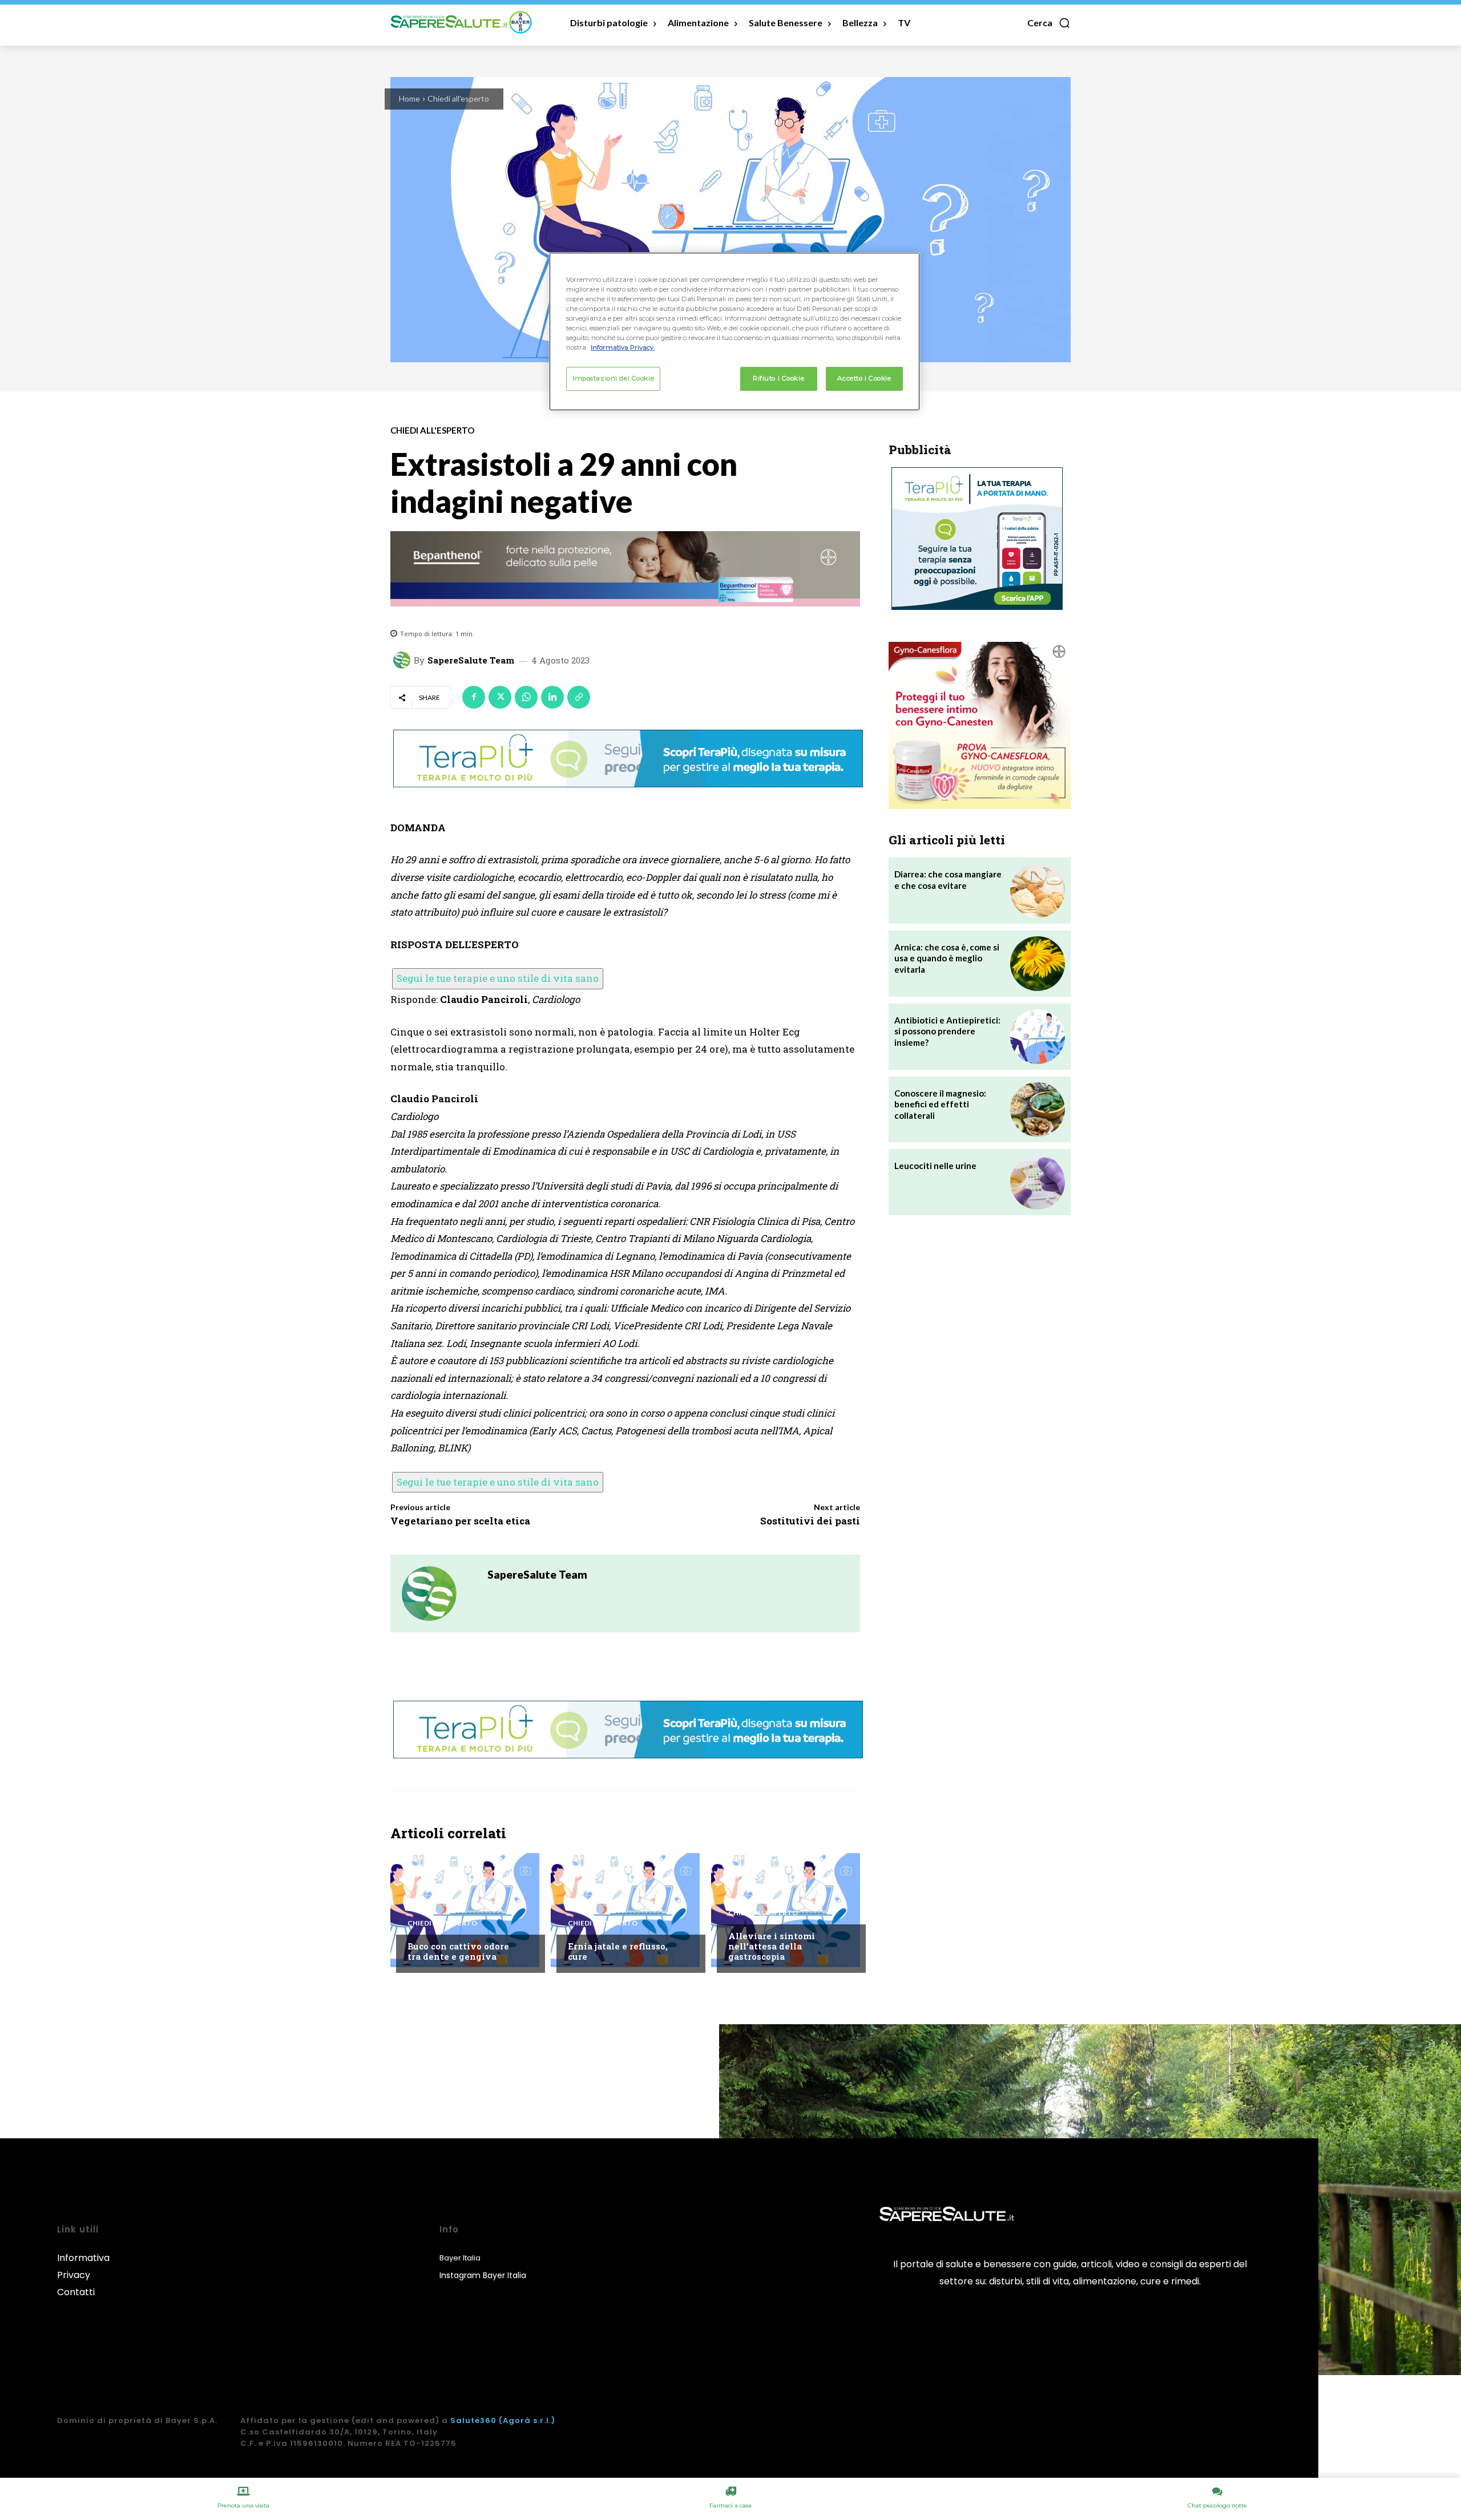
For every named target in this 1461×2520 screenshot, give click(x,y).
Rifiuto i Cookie (778, 378)
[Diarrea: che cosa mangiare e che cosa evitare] (1038, 891)
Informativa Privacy (83, 2266)
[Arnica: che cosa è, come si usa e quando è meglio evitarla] (1038, 964)
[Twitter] (500, 697)
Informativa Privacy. (623, 347)
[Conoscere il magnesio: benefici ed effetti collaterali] (1038, 1110)
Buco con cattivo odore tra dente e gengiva (458, 1951)
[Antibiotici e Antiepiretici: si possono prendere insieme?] (1038, 1037)
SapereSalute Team (471, 660)
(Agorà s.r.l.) (527, 2420)
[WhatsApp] (526, 697)
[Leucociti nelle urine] (1038, 1182)
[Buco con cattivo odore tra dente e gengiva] (465, 1910)
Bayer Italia (460, 2258)
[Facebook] (474, 697)
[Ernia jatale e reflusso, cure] (625, 1910)
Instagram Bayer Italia (483, 2275)
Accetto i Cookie (864, 378)
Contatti (76, 2292)
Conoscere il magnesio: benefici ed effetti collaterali (940, 1104)
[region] (734, 331)
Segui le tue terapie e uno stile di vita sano (498, 978)
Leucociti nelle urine (935, 1166)
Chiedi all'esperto (458, 98)
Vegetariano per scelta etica (460, 1521)
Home (409, 98)
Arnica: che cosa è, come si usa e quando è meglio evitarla (947, 958)
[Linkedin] (552, 697)
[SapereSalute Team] (403, 660)
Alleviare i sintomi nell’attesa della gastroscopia (772, 1946)
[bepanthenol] (625, 569)
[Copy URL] (579, 697)
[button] (1049, 23)
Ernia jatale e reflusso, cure (618, 1951)
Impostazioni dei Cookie (613, 378)
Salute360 (473, 2420)
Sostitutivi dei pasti (810, 1521)
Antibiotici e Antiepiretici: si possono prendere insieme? (947, 1031)
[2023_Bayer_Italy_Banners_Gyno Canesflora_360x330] (980, 725)
